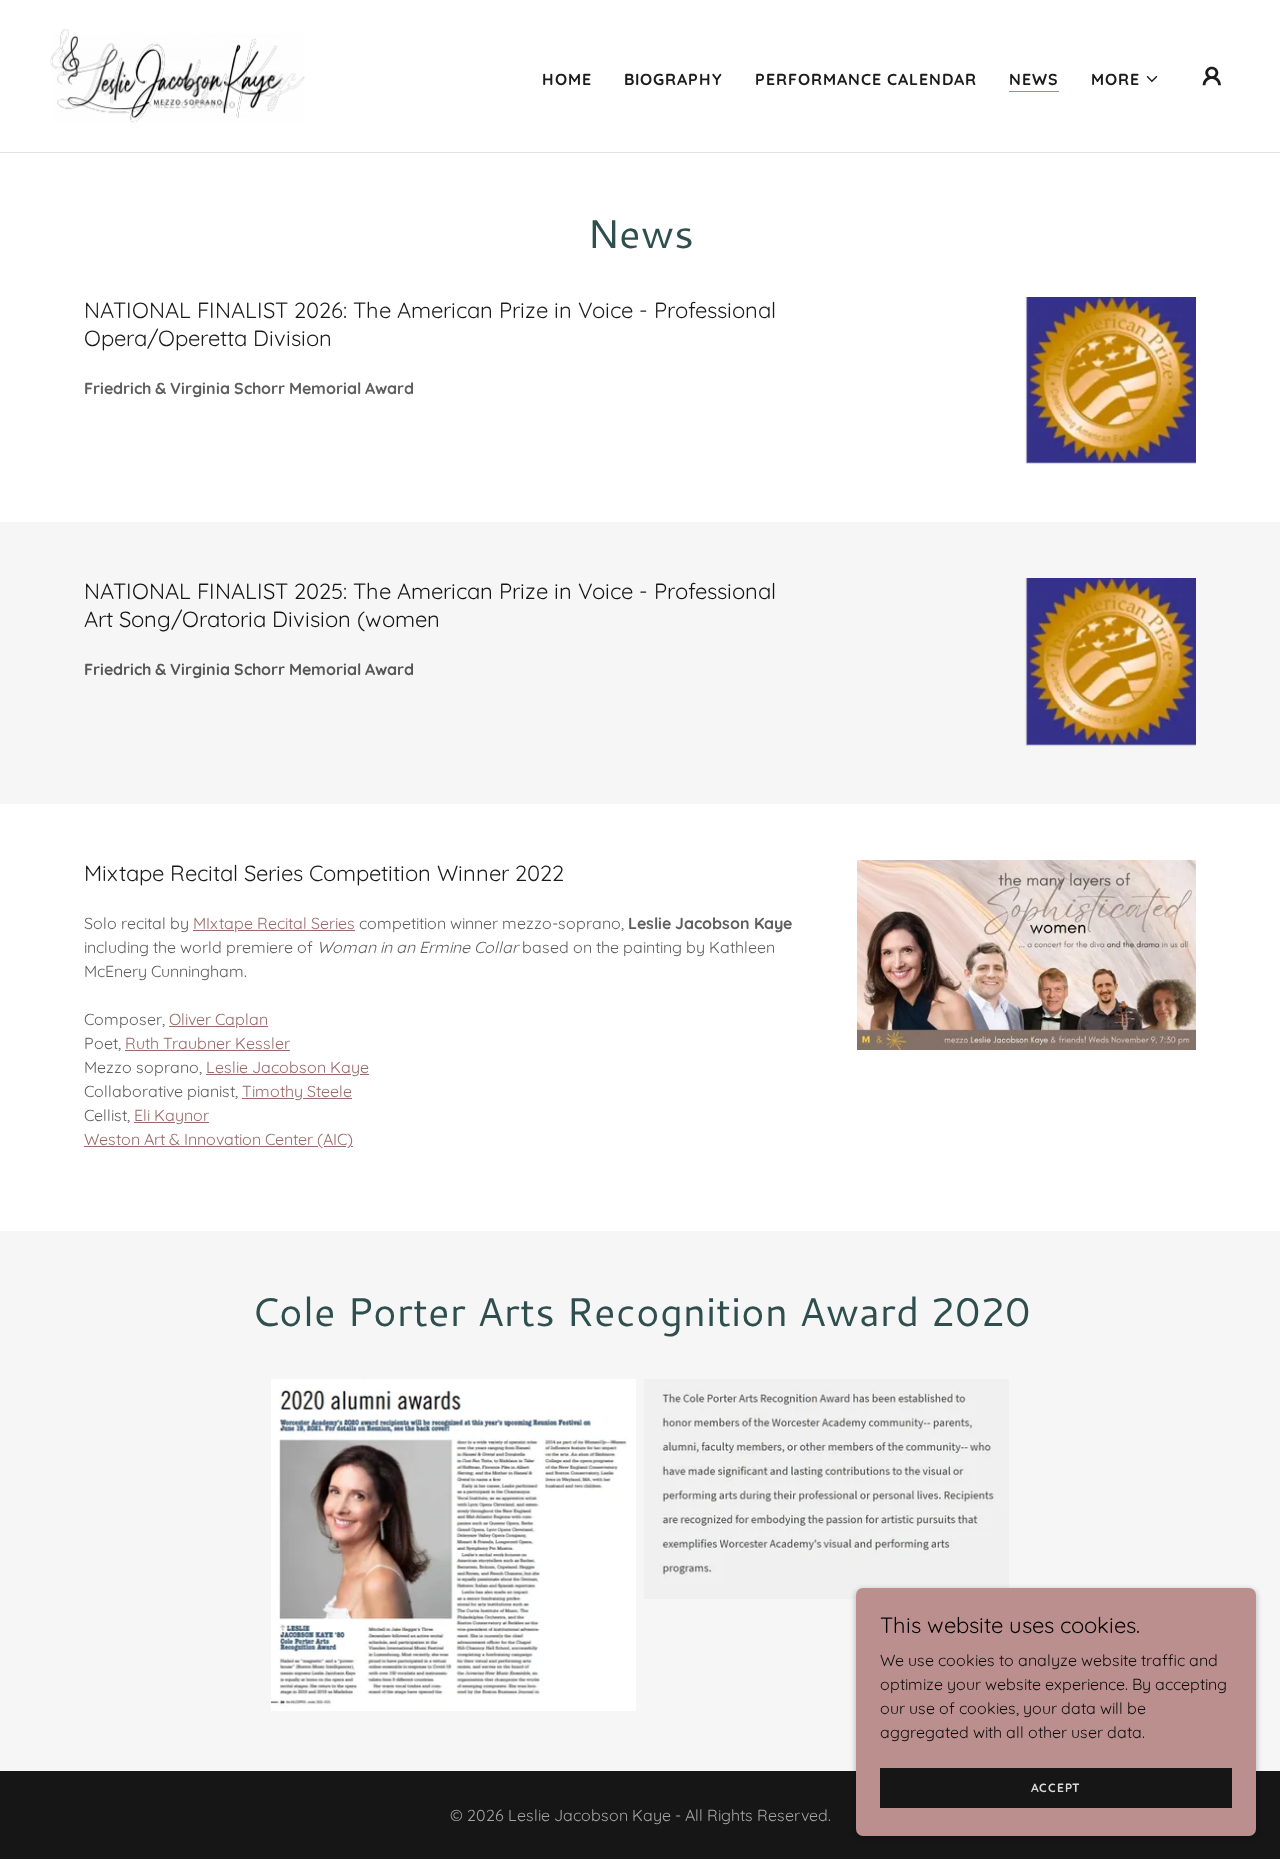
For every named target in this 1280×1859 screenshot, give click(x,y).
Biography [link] (673, 79)
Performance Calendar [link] (866, 79)
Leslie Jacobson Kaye (287, 1067)
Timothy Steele (297, 1091)
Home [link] (567, 79)
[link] (189, 74)
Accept (1056, 1787)
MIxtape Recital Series (274, 923)
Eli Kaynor (171, 1115)
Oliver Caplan (218, 1019)
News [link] (1034, 79)
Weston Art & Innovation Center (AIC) (218, 1139)
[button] (1125, 79)
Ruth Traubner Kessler (207, 1043)
